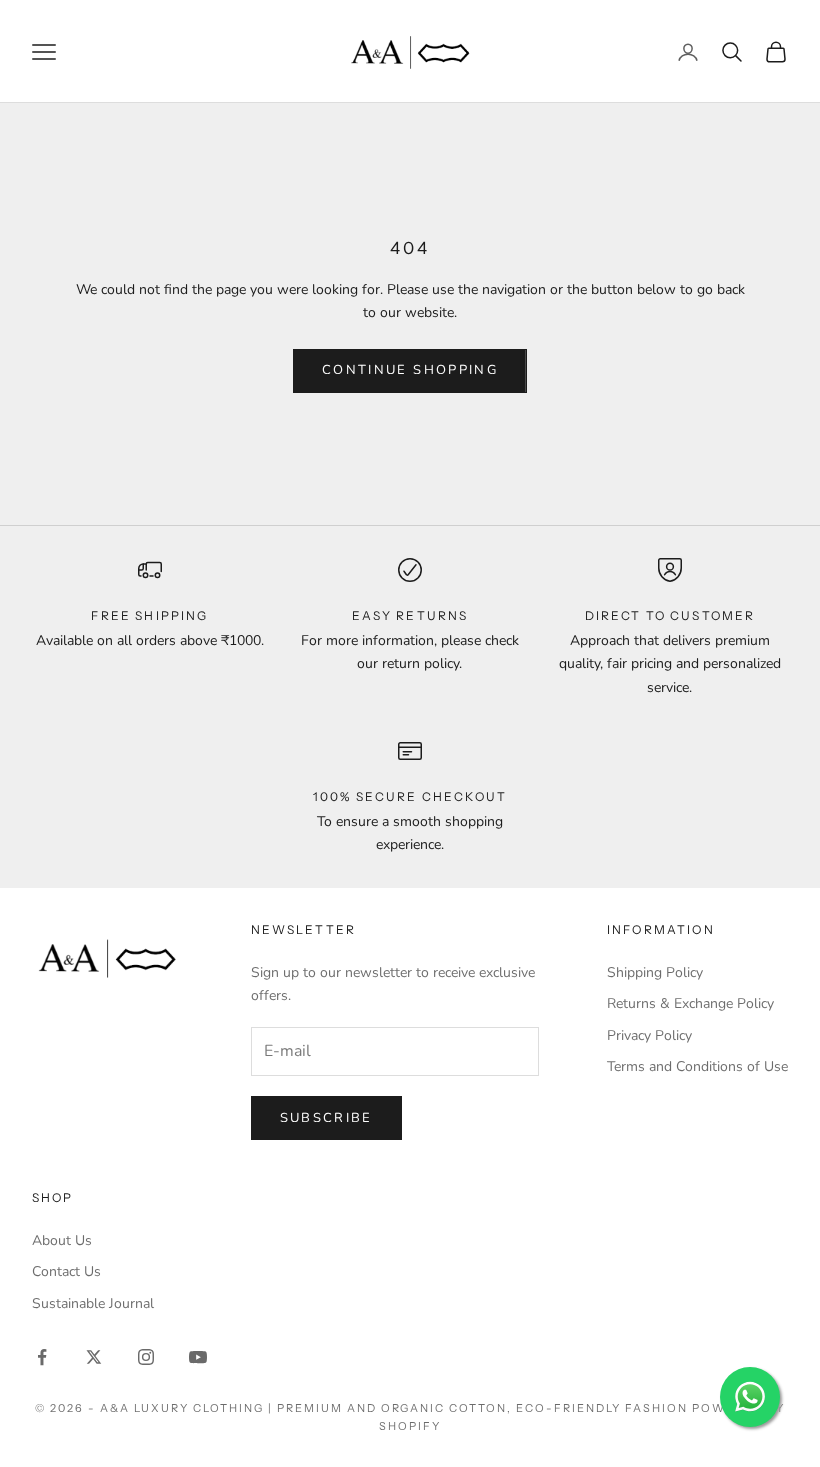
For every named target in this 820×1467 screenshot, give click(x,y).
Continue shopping (410, 370)
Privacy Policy (649, 1035)
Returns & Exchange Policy (690, 1003)
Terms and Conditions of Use (697, 1066)
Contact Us (66, 1271)
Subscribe (326, 1118)
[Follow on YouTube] (198, 1357)
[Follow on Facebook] (42, 1357)
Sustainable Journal (93, 1303)
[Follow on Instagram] (146, 1357)
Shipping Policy (655, 972)
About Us (62, 1240)
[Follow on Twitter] (94, 1357)
